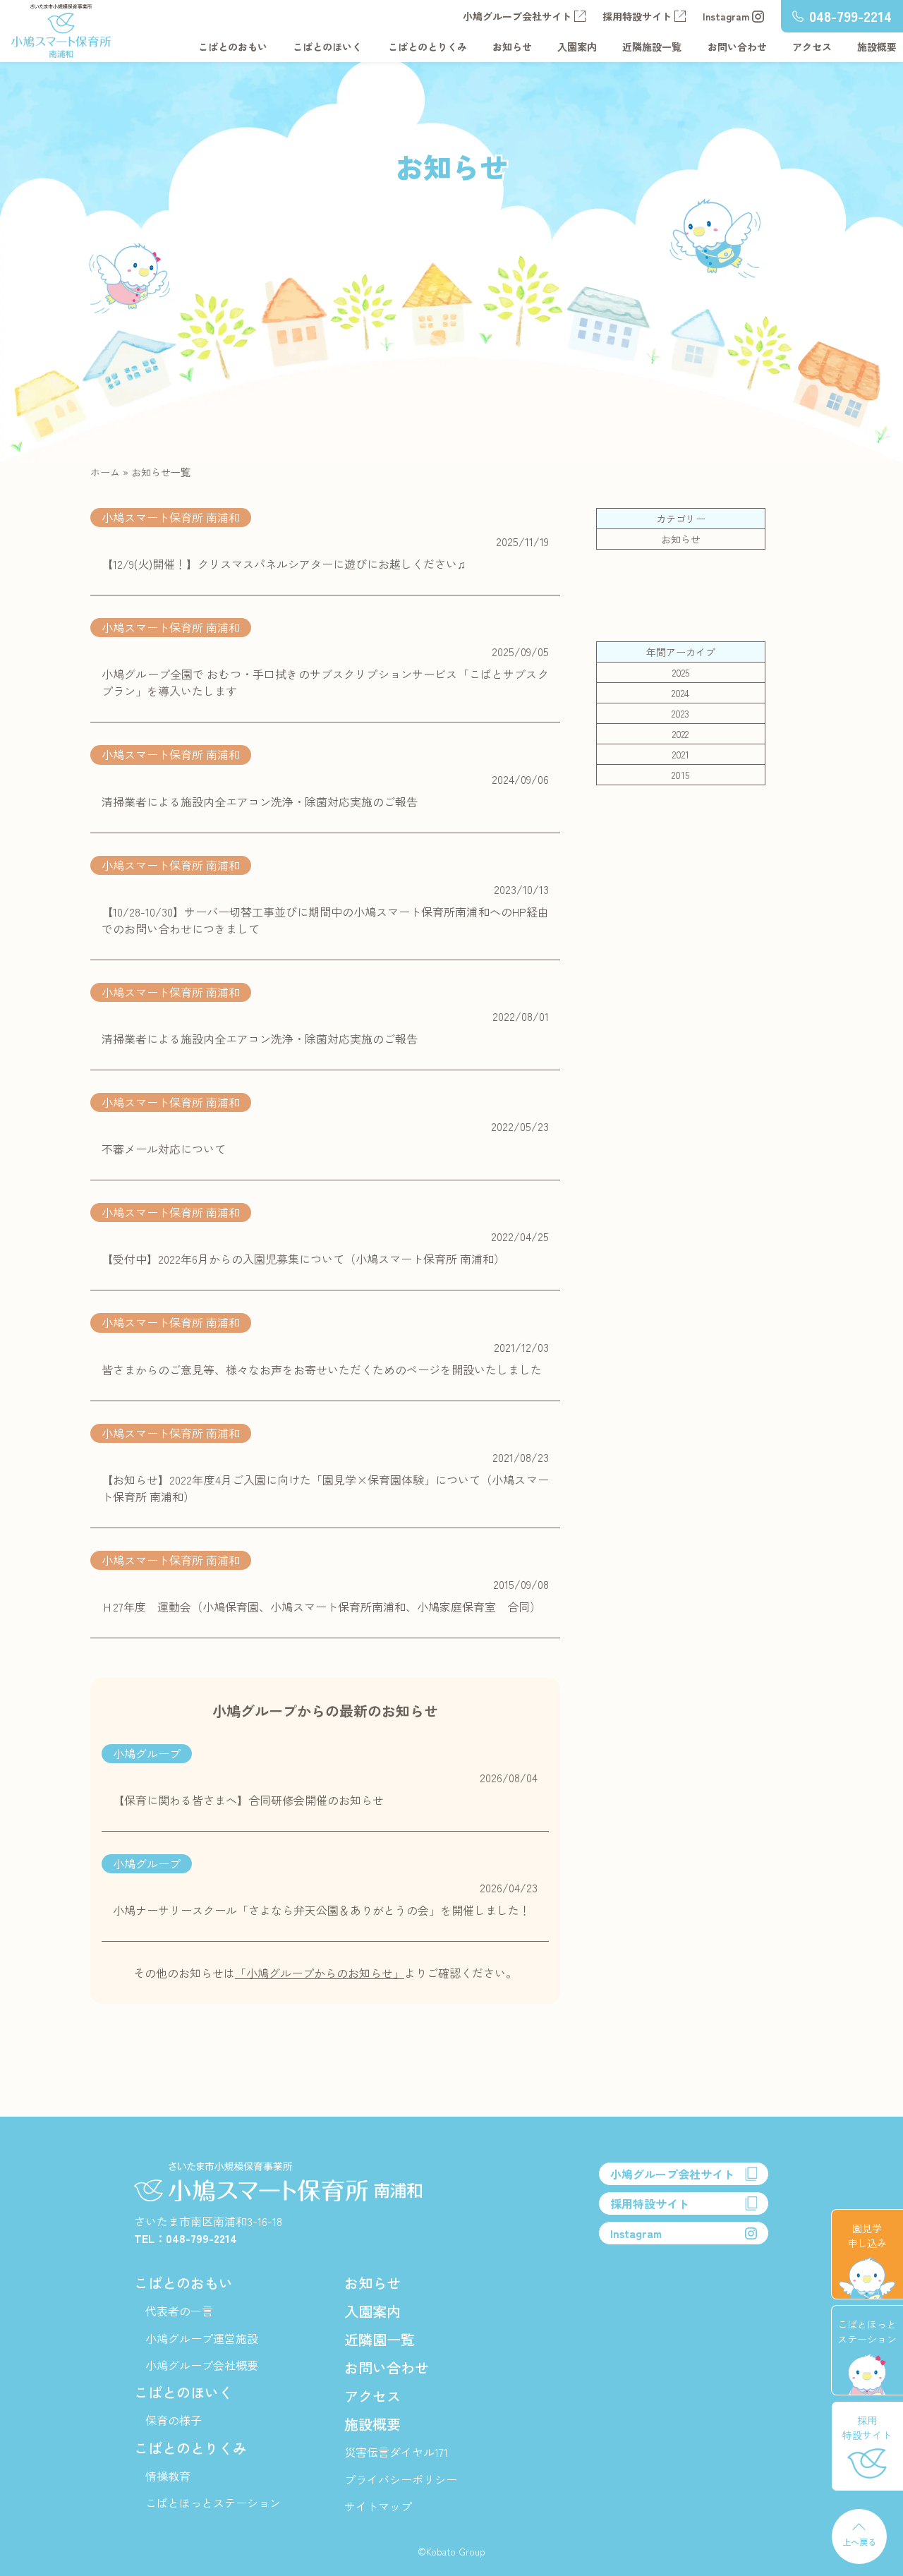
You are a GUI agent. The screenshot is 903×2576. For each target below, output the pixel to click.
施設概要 (877, 47)
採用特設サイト (637, 16)
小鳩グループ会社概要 (202, 2365)
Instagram (726, 16)
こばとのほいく (327, 47)
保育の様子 (174, 2420)
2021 (681, 754)
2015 (680, 775)
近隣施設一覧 (652, 47)
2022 (680, 734)
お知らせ (512, 47)
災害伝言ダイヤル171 (396, 2452)
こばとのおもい (233, 47)
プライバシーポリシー (401, 2479)
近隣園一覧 (380, 2339)
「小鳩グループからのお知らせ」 (320, 1973)
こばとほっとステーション (213, 2503)
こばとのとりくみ (428, 47)
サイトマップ (378, 2506)
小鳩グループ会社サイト (517, 16)
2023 (680, 713)
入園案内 (577, 47)
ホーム (105, 472)
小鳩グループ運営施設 (202, 2338)
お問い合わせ (737, 47)
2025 (681, 672)
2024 (680, 693)
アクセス (812, 47)
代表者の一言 (179, 2311)
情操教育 (168, 2476)
